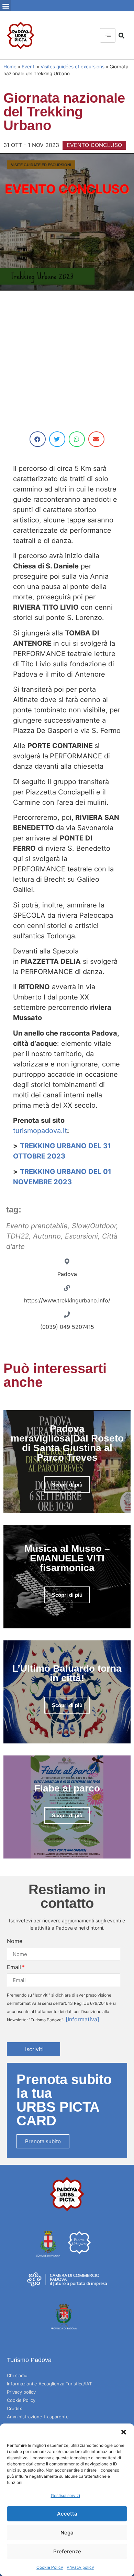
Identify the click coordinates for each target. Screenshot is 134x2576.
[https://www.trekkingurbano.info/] (67, 1288)
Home (10, 67)
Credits (15, 2408)
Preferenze (67, 2551)
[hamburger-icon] (108, 35)
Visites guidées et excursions (72, 67)
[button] (124, 2432)
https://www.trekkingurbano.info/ (67, 1300)
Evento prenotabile (37, 1226)
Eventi (29, 67)
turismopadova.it (40, 1131)
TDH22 (18, 1236)
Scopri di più (67, 1485)
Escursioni (81, 1236)
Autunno (47, 1236)
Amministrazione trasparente (38, 2417)
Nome (15, 1941)
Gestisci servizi (65, 2495)
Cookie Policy (50, 2567)
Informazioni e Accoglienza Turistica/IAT (49, 2384)
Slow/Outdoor (94, 1226)
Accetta (67, 2514)
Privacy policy (80, 2567)
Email (14, 1967)
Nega (67, 2533)
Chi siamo (17, 2375)
